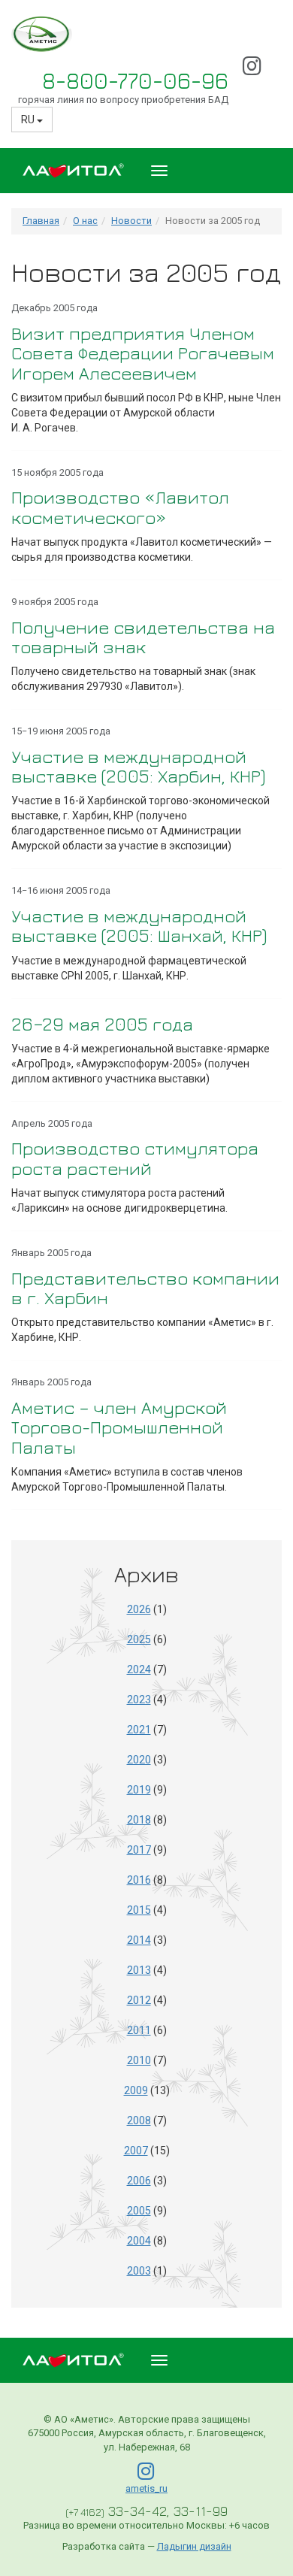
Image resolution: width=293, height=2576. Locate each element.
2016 (139, 1880)
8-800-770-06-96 (135, 80)
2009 (136, 2090)
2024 (139, 1669)
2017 (139, 1850)
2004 (139, 2241)
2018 (139, 1820)
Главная (41, 221)
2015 (139, 1910)
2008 (139, 2120)
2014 (139, 1940)
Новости (131, 221)
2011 (139, 2030)
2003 (139, 2271)
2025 (139, 1639)
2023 (139, 1700)
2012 (139, 2000)
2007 (136, 2151)
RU (29, 120)
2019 (139, 1790)
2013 (139, 1970)
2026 (139, 1609)
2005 (139, 2211)
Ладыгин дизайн (194, 2546)
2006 (139, 2181)
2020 (139, 1760)
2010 (139, 2060)
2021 (139, 1730)
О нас (85, 221)
